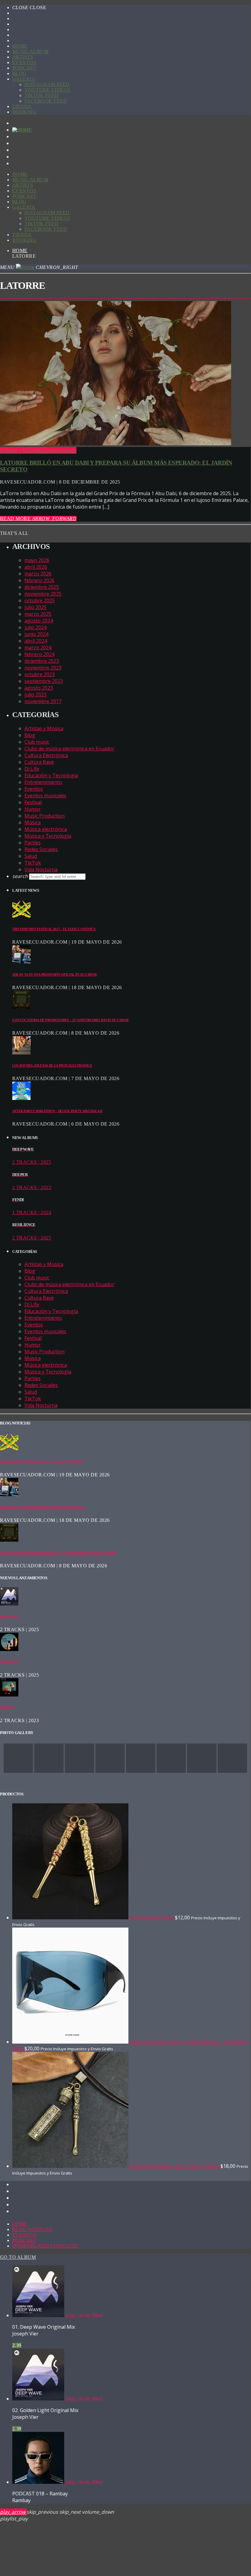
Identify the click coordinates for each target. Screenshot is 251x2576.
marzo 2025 (38, 614)
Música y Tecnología (48, 836)
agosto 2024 (39, 621)
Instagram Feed (47, 84)
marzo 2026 (38, 574)
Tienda (22, 106)
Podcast (24, 68)
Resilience (10, 1662)
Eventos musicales (45, 796)
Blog (19, 73)
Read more (38, 519)
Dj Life (32, 769)
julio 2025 (35, 607)
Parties (33, 843)
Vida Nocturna (41, 869)
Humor (33, 809)
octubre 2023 (40, 674)
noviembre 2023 (43, 668)
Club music (37, 742)
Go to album (18, 2257)
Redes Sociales (41, 849)
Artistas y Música (19, 450)
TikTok (33, 863)
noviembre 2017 (43, 701)
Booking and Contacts (45, 2246)
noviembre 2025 (43, 594)
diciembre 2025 (42, 587)
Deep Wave (9, 1616)
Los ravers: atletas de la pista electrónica (52, 1065)
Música (33, 822)
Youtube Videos (47, 90)
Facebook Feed (46, 101)
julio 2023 (35, 695)
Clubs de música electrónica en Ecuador (69, 749)
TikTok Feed (41, 95)
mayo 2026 (37, 560)
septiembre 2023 (44, 681)
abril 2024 (36, 641)
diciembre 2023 (42, 661)
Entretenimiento (58, 450)
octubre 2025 (40, 600)
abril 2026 (36, 567)
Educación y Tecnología (51, 775)
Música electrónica (46, 829)
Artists (23, 57)
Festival (33, 802)
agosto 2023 (39, 688)
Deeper (6, 1707)
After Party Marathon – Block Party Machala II (57, 1111)
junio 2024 (36, 634)
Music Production (44, 816)
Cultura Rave (39, 762)
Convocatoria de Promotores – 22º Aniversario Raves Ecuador (70, 1020)
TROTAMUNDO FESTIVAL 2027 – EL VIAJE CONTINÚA (54, 929)
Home (20, 46)
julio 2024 (35, 627)
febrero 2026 (39, 580)
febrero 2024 (39, 654)
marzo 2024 (38, 648)
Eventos (24, 62)
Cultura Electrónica (46, 755)
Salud (31, 856)
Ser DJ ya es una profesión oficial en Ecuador (55, 974)
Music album (30, 51)
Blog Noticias (32, 2229)
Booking (24, 112)
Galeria (24, 79)
